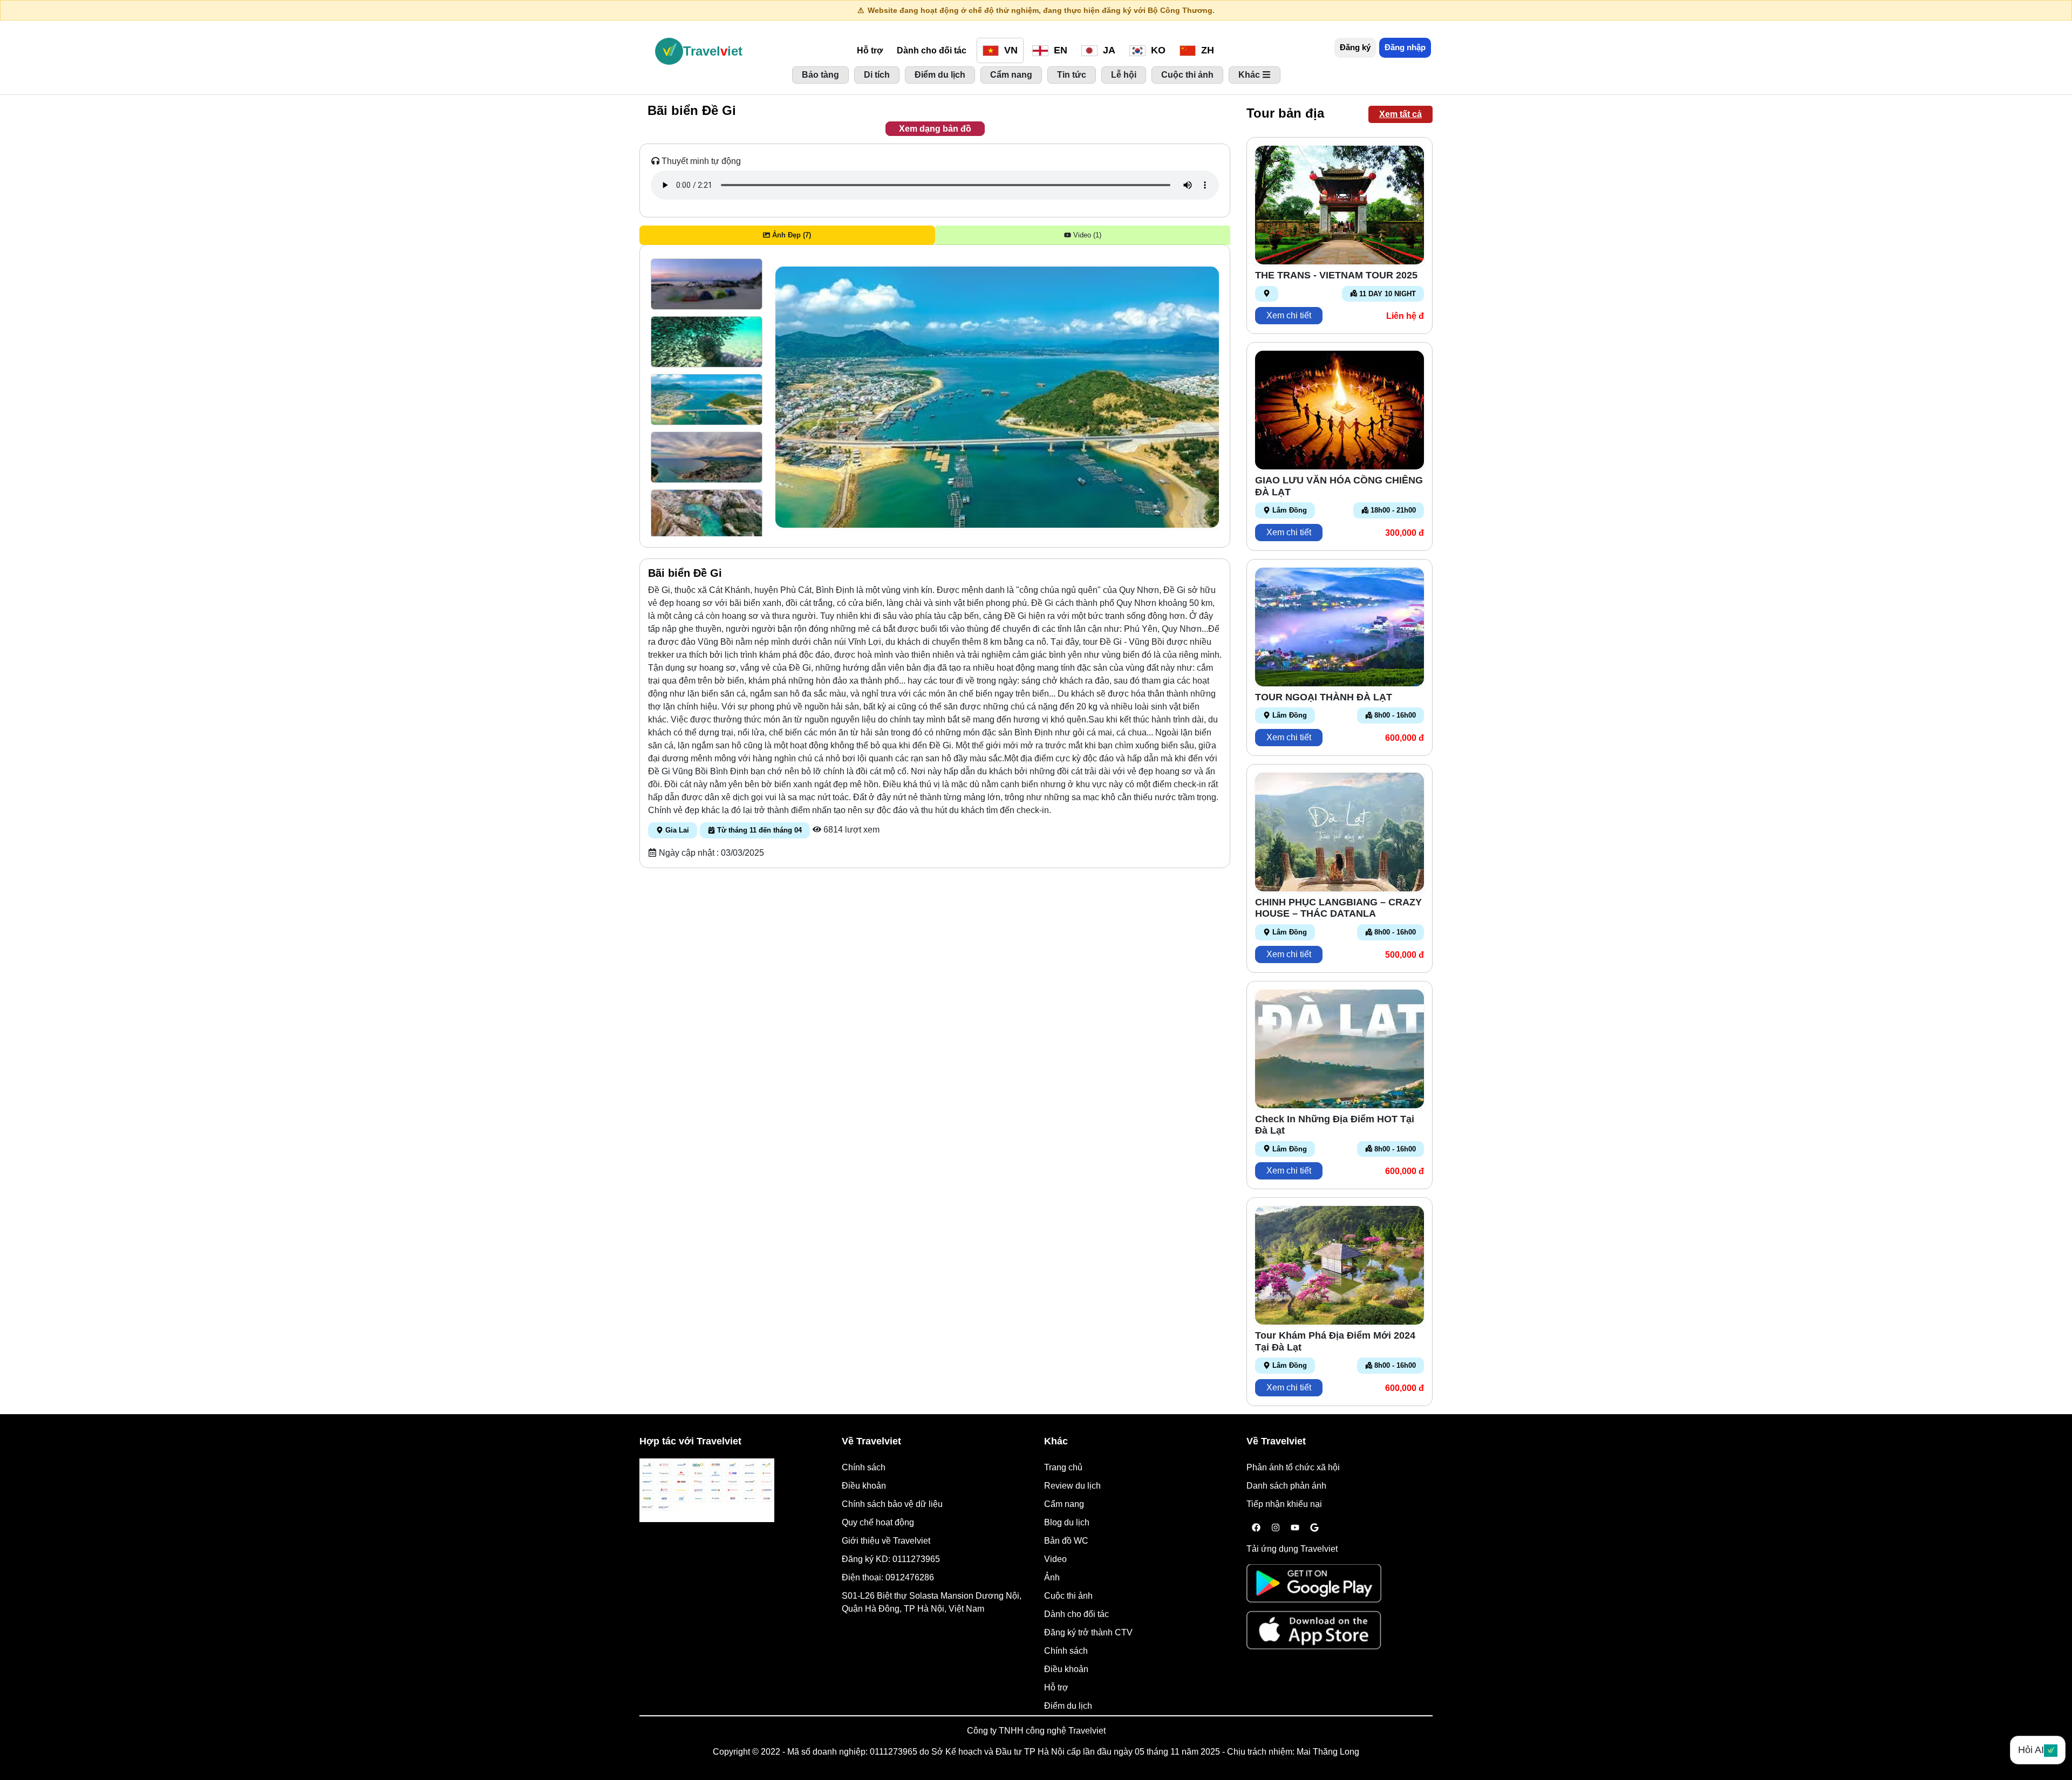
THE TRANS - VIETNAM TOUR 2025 (1336, 275)
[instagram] (1276, 1528)
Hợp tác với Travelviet (690, 1441)
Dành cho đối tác (932, 50)
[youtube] (1295, 1528)
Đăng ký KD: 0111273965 (891, 1559)
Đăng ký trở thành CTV (1088, 1632)
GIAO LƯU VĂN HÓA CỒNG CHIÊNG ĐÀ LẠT (1339, 486)
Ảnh (1052, 1577)
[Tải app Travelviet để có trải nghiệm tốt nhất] (1314, 1587)
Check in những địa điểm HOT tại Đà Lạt (1335, 1125)
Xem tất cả (1400, 114)
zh (1206, 50)
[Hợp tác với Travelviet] (707, 1490)
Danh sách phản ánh (1286, 1486)
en (1059, 50)
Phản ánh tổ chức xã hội (1293, 1467)
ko (1157, 50)
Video (1055, 1559)
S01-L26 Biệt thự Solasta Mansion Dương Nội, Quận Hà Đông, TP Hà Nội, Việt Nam (932, 1602)
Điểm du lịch (1068, 1706)
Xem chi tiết (1289, 315)
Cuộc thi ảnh (1068, 1596)
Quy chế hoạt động (878, 1522)
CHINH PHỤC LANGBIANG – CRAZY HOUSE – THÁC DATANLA (1338, 908)
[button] (707, 284)
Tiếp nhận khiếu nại (1284, 1504)
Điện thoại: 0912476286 (888, 1577)
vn (1010, 50)
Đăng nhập (1405, 47)
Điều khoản (864, 1486)
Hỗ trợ (870, 50)
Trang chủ (1063, 1467)
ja (1108, 50)
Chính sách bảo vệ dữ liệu (892, 1504)
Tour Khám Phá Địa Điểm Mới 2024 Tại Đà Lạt (1335, 1341)
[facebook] (1256, 1528)
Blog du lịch (1067, 1522)
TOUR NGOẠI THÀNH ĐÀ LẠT (1324, 697)
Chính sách (864, 1467)
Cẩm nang (1064, 1504)
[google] (1314, 1528)
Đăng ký (1355, 47)
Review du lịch (1072, 1486)
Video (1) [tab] (1086, 235)
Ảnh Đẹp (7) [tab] (790, 235)
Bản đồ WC (1066, 1541)
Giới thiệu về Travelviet (886, 1541)
